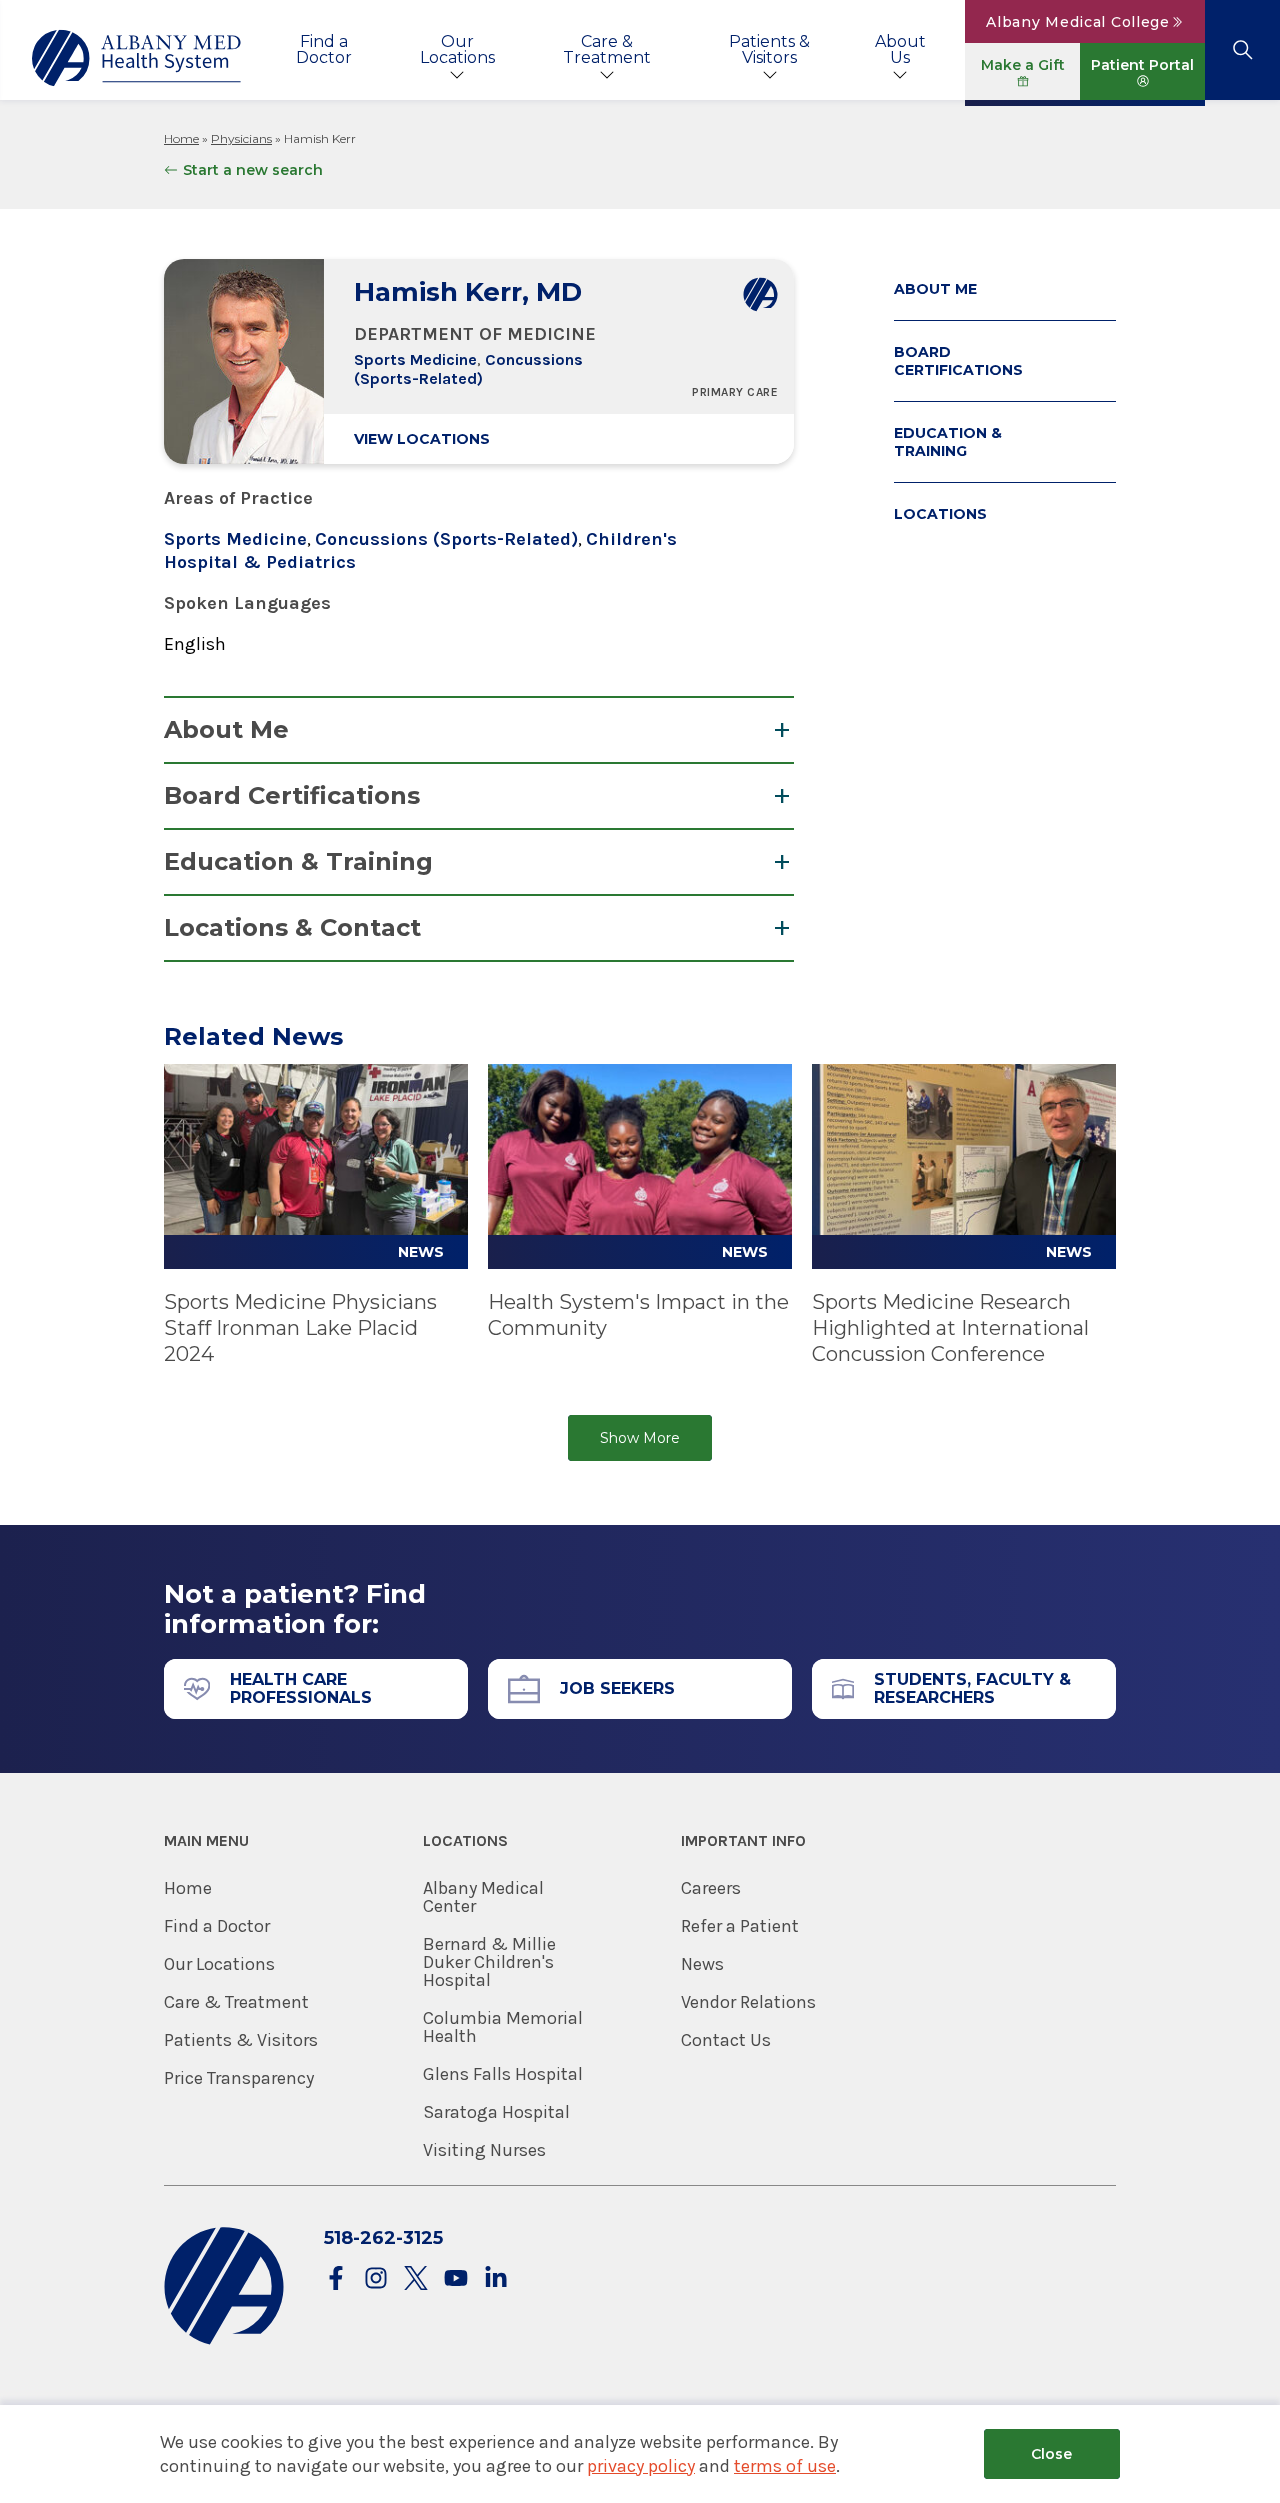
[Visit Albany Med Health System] (224, 2340)
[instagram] (376, 2279)
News (702, 1964)
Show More (640, 1438)
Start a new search (253, 170)
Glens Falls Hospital (503, 2074)
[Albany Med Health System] (137, 58)
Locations (940, 514)
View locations (422, 439)
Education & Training (298, 861)
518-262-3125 (383, 2238)
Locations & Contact (292, 927)
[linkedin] (496, 2279)
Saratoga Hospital (496, 2112)
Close (1051, 2454)
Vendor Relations (748, 2002)
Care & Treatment (607, 49)
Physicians (241, 138)
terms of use (785, 2466)
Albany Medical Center (483, 1897)
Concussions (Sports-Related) (468, 369)
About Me (226, 729)
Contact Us (726, 2040)
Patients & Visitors (769, 49)
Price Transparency (239, 2078)
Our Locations (457, 49)
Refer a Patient (740, 1926)
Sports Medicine (415, 359)
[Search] (1242, 50)
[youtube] (456, 2279)
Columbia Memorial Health (503, 2027)
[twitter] (416, 2279)
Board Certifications (292, 795)
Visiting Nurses (484, 2150)
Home (181, 138)
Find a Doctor (324, 49)
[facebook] (336, 2279)
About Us (900, 49)
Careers (711, 1888)
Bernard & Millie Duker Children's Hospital (489, 1962)
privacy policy (641, 2466)
